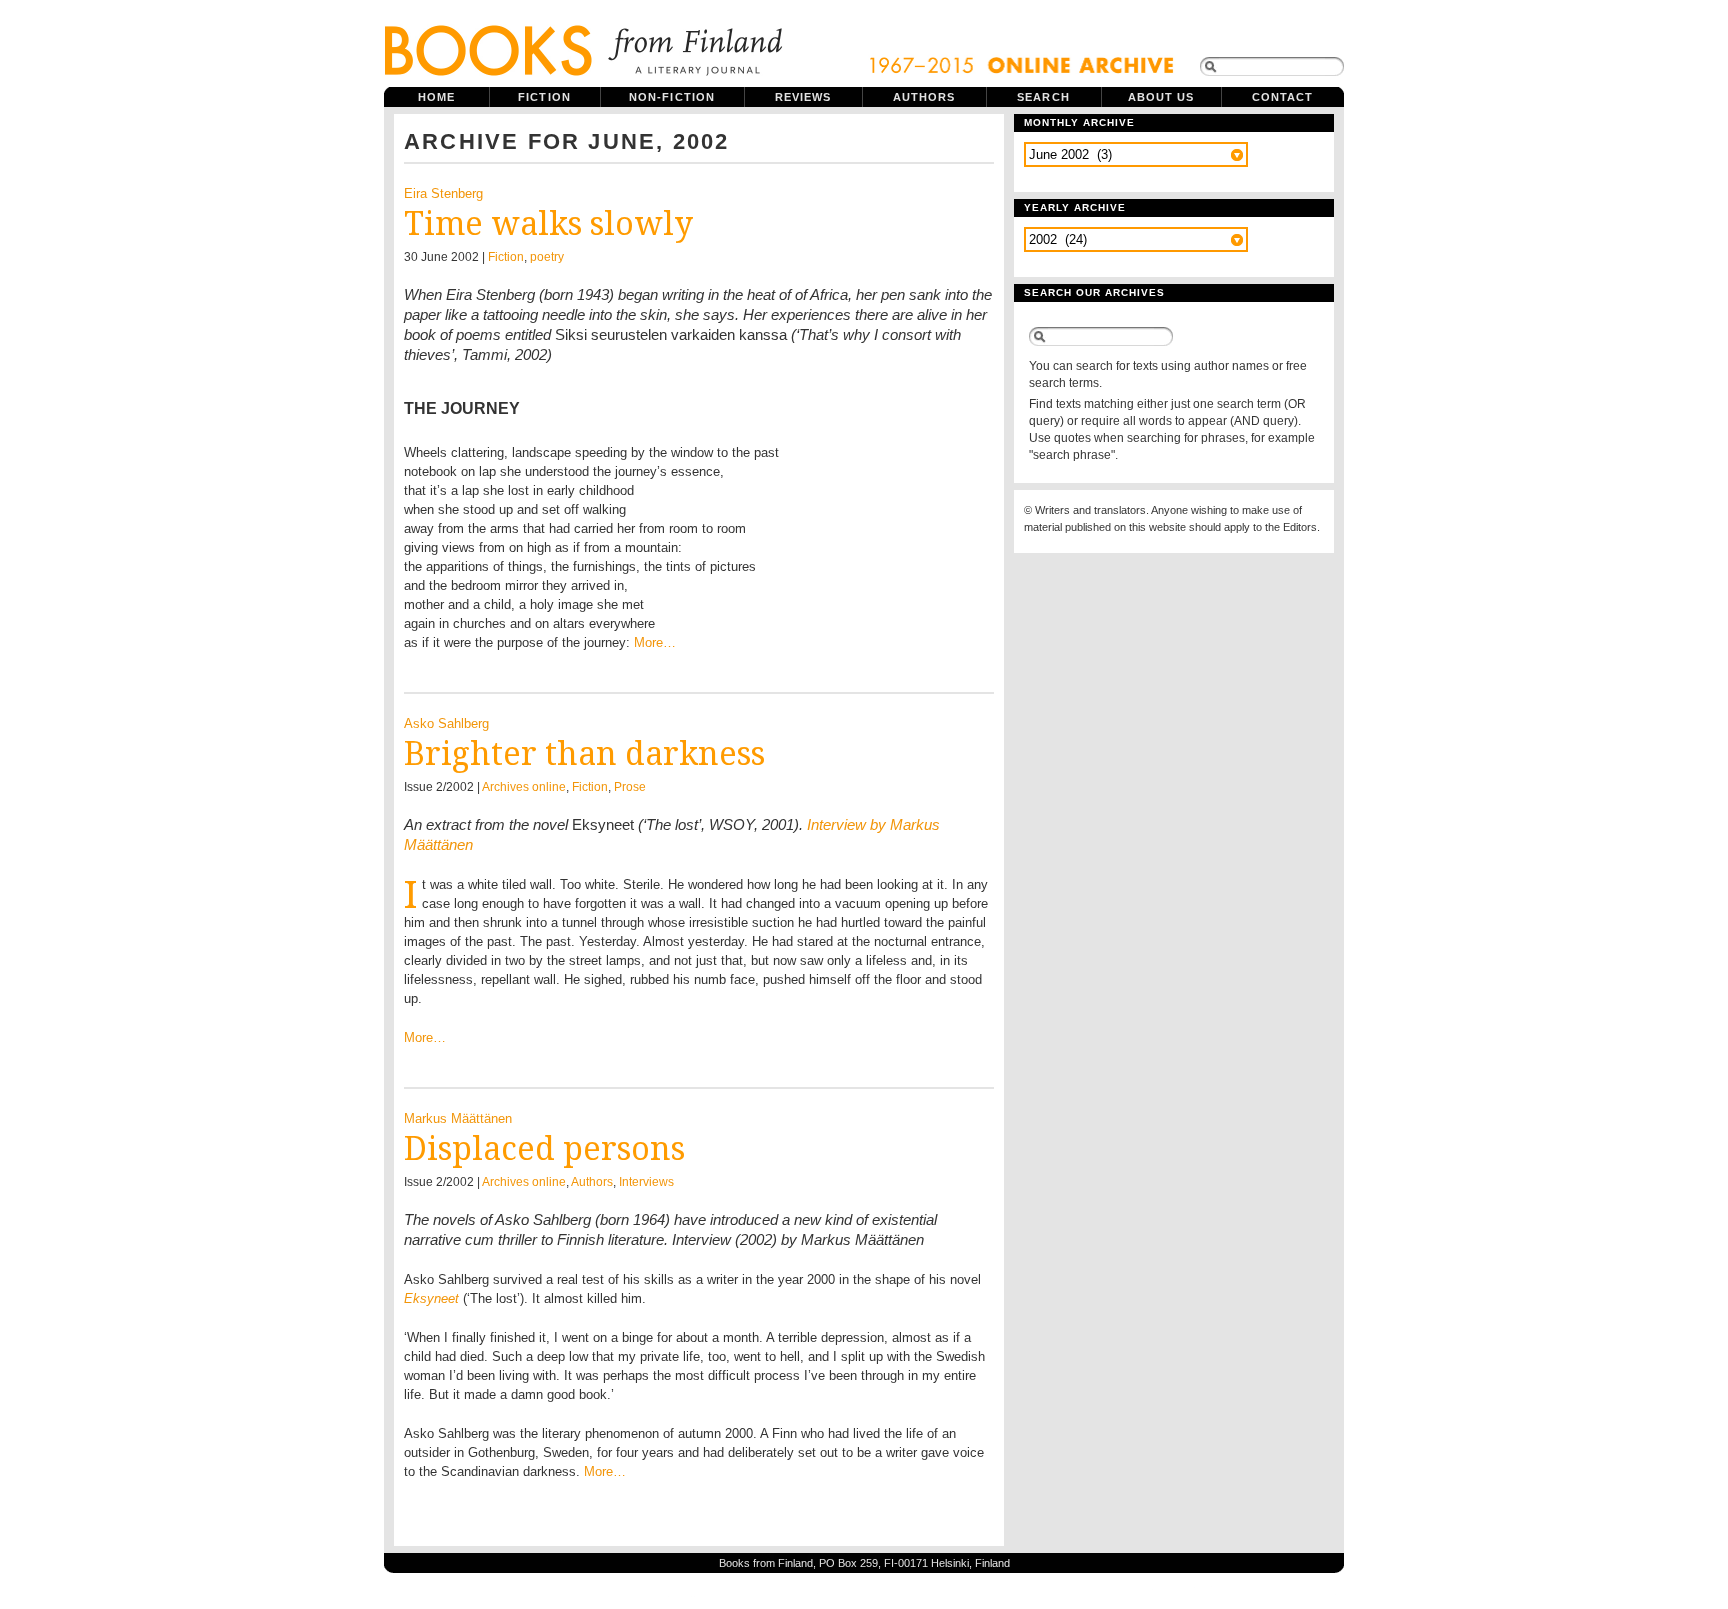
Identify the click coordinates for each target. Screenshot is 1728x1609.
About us (1161, 97)
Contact (1283, 97)
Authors (924, 97)
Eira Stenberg (443, 193)
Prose (630, 787)
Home (436, 97)
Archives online (524, 787)
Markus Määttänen (458, 1118)
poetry (547, 257)
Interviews (646, 1182)
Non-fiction (672, 97)
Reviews (803, 97)
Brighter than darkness (584, 754)
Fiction (544, 97)
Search (1043, 97)
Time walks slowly (548, 224)
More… (655, 642)
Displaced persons (544, 1149)
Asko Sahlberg (446, 723)
